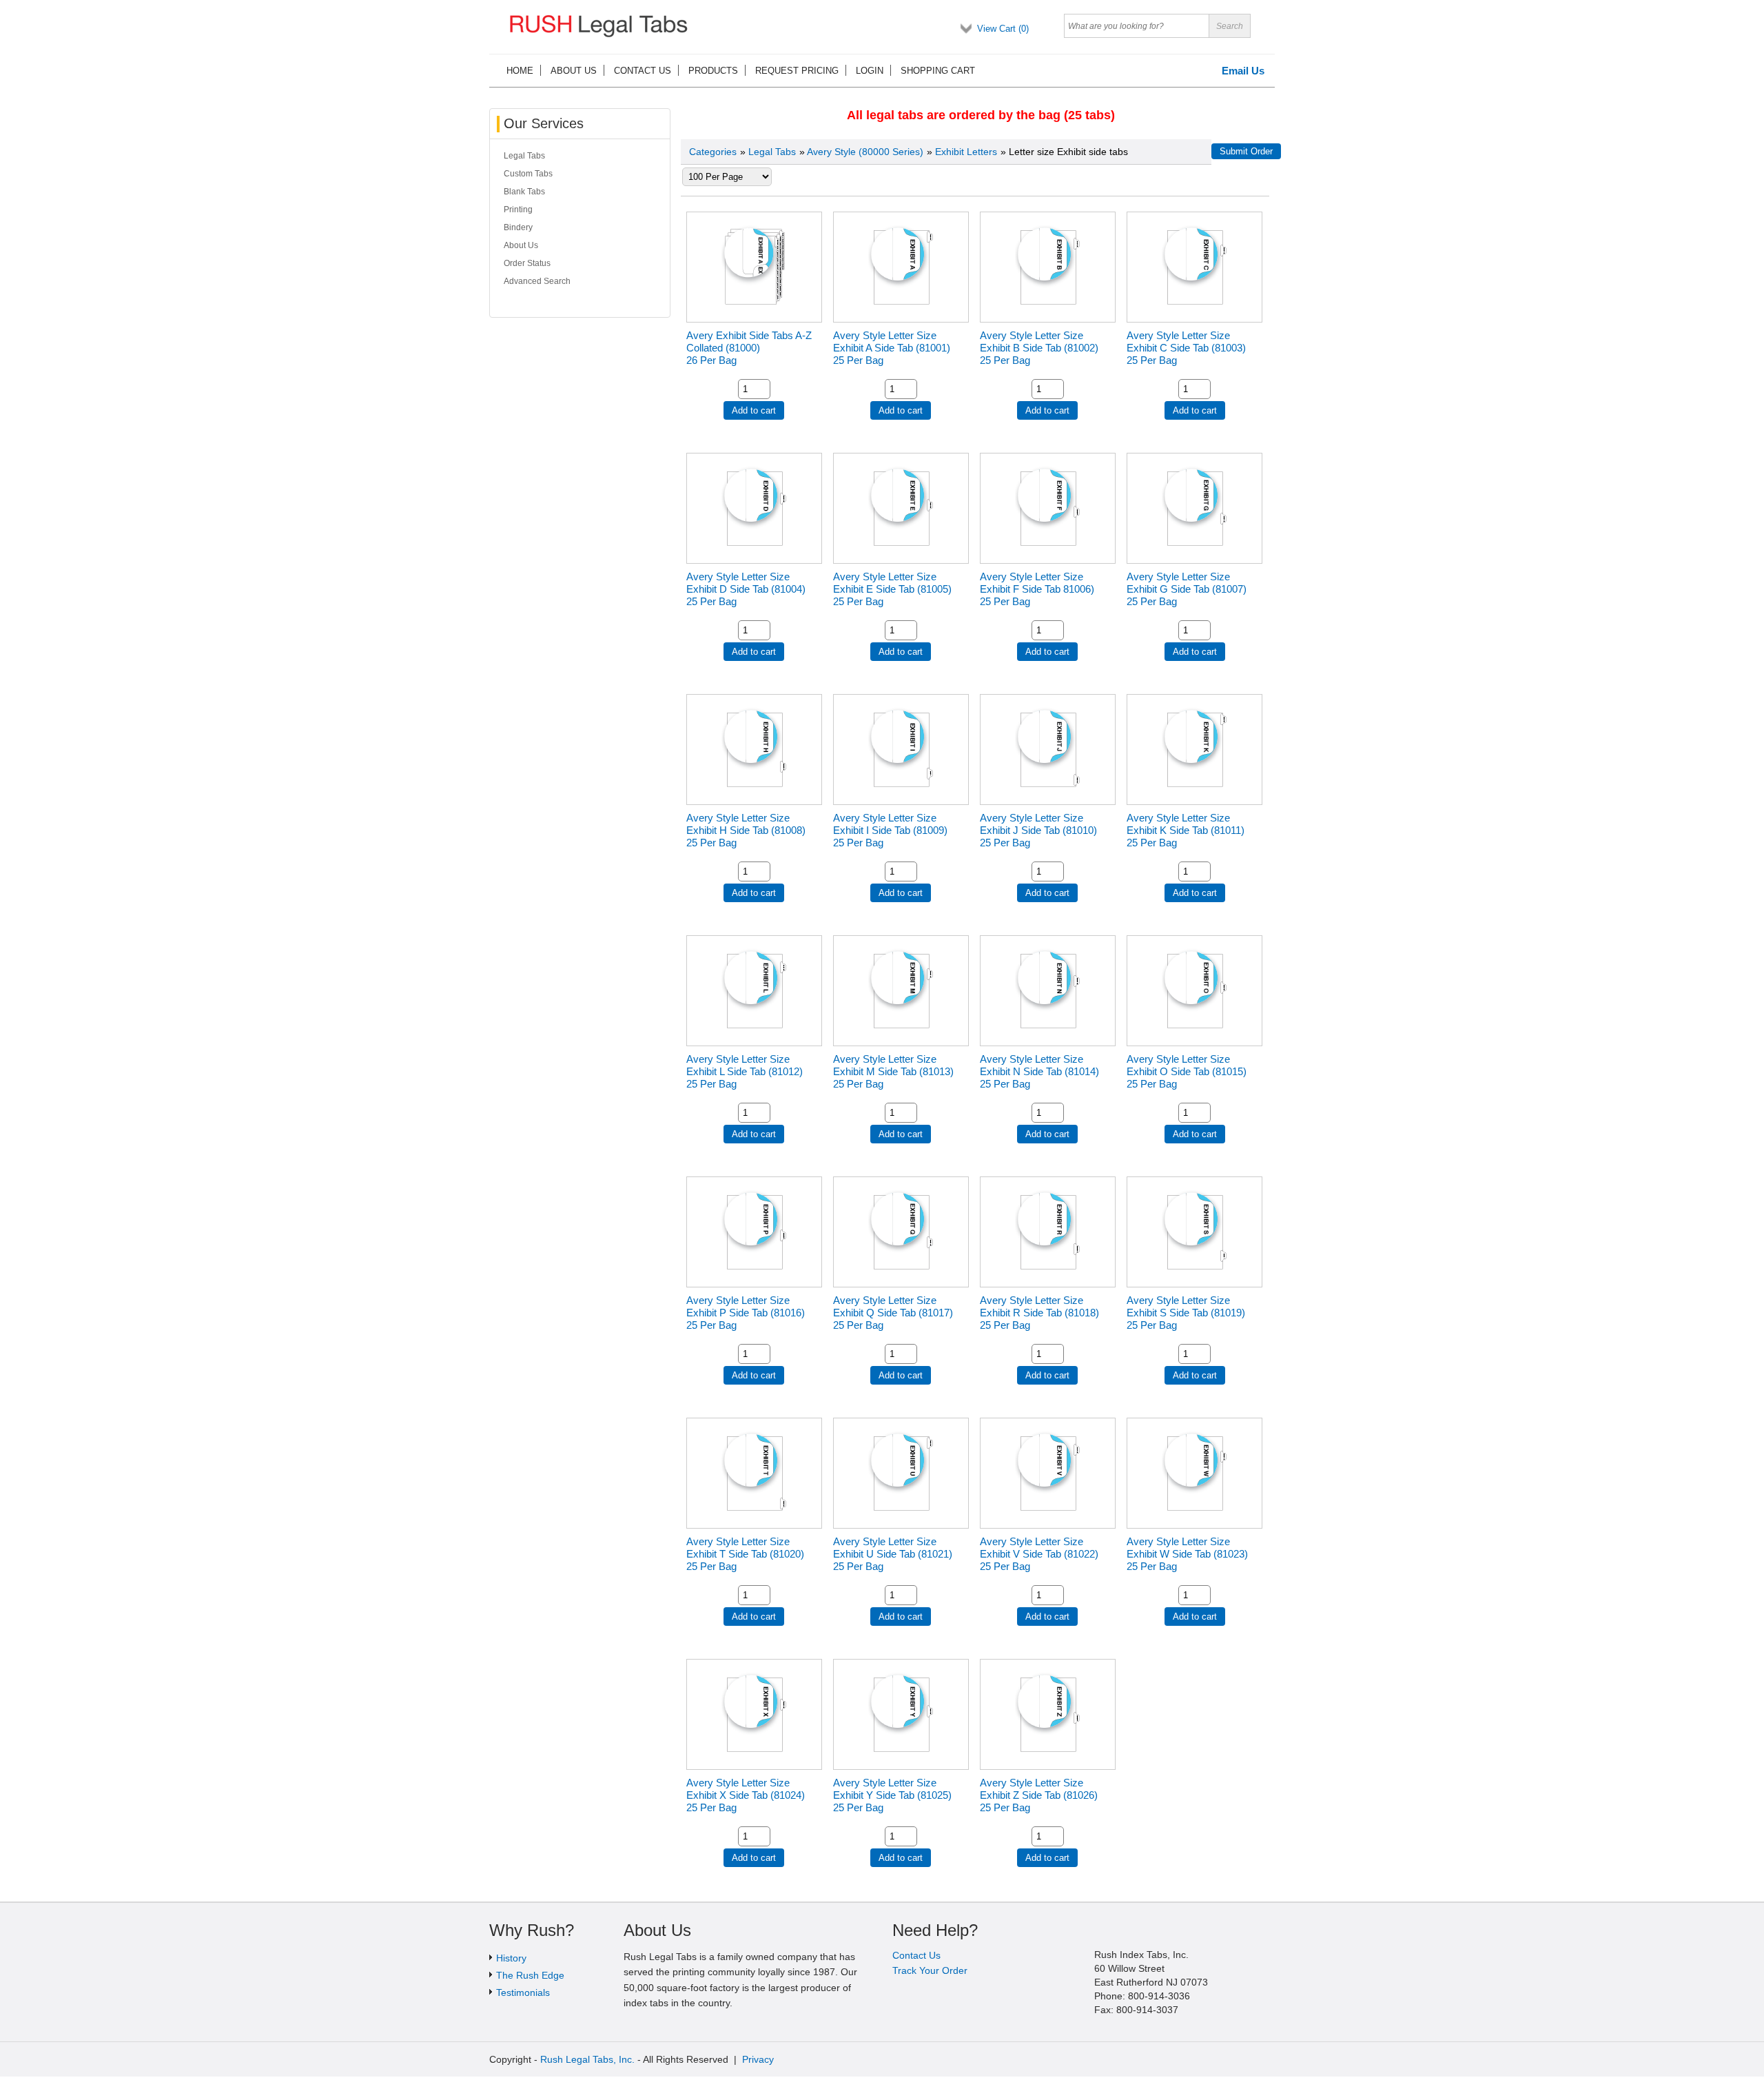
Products (713, 71)
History (511, 1958)
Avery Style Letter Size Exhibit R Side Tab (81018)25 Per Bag (1039, 1313)
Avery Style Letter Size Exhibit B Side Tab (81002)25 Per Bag (1039, 348)
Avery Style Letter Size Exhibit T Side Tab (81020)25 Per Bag (745, 1554)
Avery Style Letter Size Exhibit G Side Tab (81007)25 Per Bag (1187, 589)
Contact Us (916, 1955)
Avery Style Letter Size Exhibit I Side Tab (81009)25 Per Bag (890, 830)
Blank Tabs (524, 192)
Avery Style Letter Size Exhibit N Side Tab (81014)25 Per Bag (1039, 1071)
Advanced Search (537, 281)
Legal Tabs (772, 152)
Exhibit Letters (966, 152)
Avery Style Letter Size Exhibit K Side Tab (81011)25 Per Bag (1186, 830)
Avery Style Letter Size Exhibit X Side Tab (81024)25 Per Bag (746, 1795)
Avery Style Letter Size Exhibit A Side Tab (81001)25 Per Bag (892, 348)
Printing (518, 210)
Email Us (1243, 71)
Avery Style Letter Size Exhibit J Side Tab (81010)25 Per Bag (1038, 830)
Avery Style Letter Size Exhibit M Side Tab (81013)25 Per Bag (893, 1071)
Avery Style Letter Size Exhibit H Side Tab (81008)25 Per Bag (746, 830)
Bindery (518, 227)
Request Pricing (797, 71)
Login (870, 71)
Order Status (527, 263)
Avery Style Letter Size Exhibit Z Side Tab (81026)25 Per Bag (1039, 1795)
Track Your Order (930, 1970)
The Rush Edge (530, 1975)
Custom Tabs (528, 174)
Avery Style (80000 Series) (865, 152)
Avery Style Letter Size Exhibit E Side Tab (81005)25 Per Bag (892, 589)
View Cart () (1003, 29)
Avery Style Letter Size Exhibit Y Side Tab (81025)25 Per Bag (892, 1795)
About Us (521, 245)
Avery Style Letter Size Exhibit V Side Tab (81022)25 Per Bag (1039, 1554)
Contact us (643, 71)
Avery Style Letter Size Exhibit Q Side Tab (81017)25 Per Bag (893, 1313)
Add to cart (754, 410)
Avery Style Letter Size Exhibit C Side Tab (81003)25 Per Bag (1186, 348)
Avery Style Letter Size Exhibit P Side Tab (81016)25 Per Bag (746, 1313)
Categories (713, 152)
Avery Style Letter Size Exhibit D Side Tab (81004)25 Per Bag (746, 589)
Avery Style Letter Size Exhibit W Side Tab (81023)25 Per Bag (1187, 1554)
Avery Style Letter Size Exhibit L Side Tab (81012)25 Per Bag (745, 1071)
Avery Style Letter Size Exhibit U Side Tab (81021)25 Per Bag (893, 1554)
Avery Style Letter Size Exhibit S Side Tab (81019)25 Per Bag (1186, 1313)
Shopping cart (938, 71)
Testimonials (523, 1992)
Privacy (758, 2059)
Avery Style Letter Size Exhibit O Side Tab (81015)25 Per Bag (1187, 1071)
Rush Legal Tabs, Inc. (587, 2059)
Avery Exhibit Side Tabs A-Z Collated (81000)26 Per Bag (749, 348)
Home (520, 71)
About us (574, 71)
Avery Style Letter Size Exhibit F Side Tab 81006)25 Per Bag (1037, 589)
